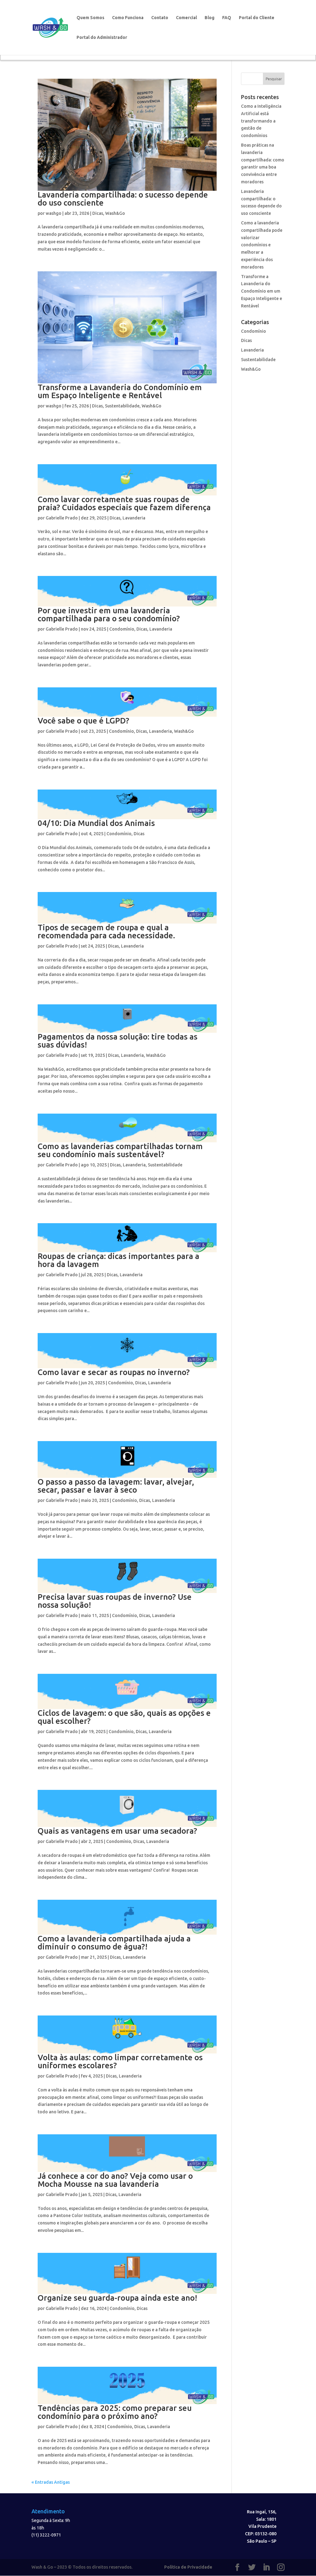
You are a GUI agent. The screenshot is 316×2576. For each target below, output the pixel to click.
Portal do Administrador (102, 38)
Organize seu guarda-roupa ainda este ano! (117, 2298)
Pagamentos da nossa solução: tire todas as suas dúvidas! (118, 1041)
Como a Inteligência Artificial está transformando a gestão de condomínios (261, 121)
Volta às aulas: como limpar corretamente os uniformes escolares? (120, 2061)
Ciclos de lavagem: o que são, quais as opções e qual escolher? (124, 1717)
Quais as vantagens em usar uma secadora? (117, 1831)
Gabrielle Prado (62, 518)
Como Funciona (128, 18)
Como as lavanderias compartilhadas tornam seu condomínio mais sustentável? (120, 1150)
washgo (54, 213)
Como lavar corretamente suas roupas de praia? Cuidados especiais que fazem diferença (124, 503)
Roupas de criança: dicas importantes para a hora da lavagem (118, 1260)
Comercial (186, 18)
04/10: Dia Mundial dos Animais (96, 823)
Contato (160, 18)
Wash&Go (115, 213)
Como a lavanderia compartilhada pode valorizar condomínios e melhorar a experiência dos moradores (262, 245)
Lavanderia (134, 518)
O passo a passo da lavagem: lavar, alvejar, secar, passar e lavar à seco (116, 1486)
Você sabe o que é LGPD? (83, 721)
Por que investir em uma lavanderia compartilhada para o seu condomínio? (109, 614)
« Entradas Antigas (51, 2482)
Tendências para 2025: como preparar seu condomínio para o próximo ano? (115, 2412)
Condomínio (122, 629)
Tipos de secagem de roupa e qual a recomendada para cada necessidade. (106, 931)
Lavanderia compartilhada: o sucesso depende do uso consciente (123, 199)
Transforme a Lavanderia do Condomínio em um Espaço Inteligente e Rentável (120, 391)
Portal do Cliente (257, 18)
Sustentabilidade (122, 406)
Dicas (98, 213)
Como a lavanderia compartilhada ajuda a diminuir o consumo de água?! (114, 1942)
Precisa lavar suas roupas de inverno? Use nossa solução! (115, 1601)
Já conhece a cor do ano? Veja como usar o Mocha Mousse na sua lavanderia (115, 2180)
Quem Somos (90, 18)
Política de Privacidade (188, 2567)
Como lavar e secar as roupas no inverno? (114, 1372)
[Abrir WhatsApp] (301, 2560)
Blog (210, 18)
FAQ (227, 18)
